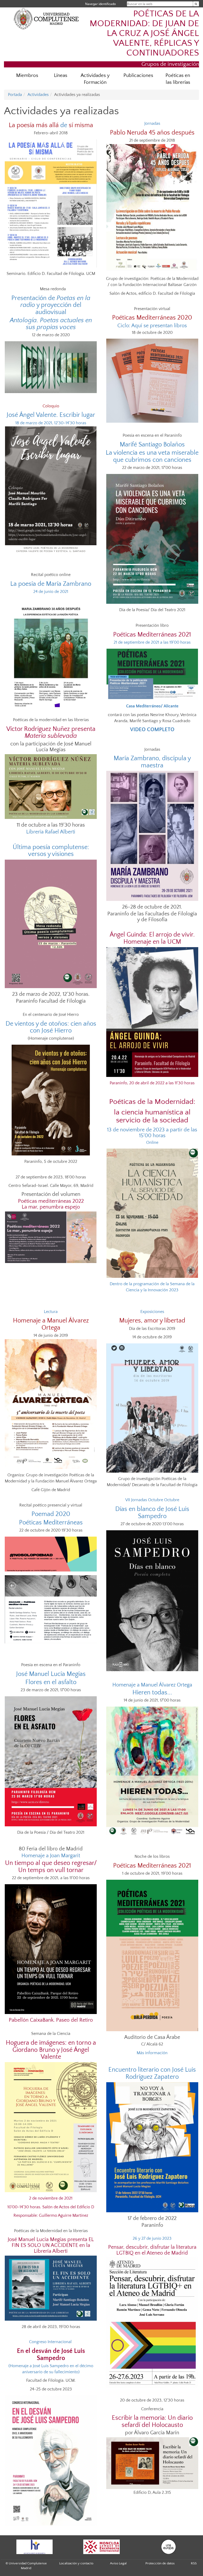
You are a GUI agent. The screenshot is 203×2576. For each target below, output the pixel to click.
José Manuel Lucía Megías (51, 1674)
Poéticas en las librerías (178, 79)
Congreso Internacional (51, 2342)
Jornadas (152, 123)
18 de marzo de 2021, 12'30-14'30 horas (51, 423)
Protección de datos (160, 2563)
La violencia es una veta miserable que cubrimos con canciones (152, 456)
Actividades (38, 95)
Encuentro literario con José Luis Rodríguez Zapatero (152, 2073)
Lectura (51, 1312)
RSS (194, 2563)
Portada (15, 95)
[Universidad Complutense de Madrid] (46, 19)
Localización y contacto (76, 2563)
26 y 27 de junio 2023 (152, 2238)
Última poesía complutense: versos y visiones (51, 851)
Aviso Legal (118, 2563)
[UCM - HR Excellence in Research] (34, 2547)
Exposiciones (152, 1312)
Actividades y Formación (95, 79)
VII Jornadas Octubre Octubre (152, 1500)
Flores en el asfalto (51, 1682)
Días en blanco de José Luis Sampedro (152, 1513)
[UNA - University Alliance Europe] (169, 2547)
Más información (152, 2053)
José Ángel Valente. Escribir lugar (51, 415)
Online (152, 1142)
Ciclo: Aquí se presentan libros (152, 326)
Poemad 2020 (51, 1514)
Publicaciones (138, 75)
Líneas (61, 75)
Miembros (27, 75)
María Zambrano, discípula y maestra (152, 762)
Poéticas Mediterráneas (51, 1523)
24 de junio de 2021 (51, 592)
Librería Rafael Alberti (51, 832)
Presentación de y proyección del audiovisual (51, 305)
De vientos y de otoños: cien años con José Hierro (51, 1027)
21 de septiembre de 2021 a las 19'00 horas (152, 642)
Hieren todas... (152, 1693)
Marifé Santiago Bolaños (152, 445)
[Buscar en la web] (196, 4)
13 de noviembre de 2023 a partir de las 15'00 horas (152, 1133)
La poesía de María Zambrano (51, 584)
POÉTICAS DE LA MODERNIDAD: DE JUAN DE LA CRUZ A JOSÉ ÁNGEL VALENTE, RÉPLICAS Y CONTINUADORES (144, 33)
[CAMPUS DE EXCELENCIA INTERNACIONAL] (101, 2547)
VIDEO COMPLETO (152, 730)
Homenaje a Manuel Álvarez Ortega (152, 1685)
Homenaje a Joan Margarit (51, 1856)
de (51, 125)
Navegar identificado (100, 4)
